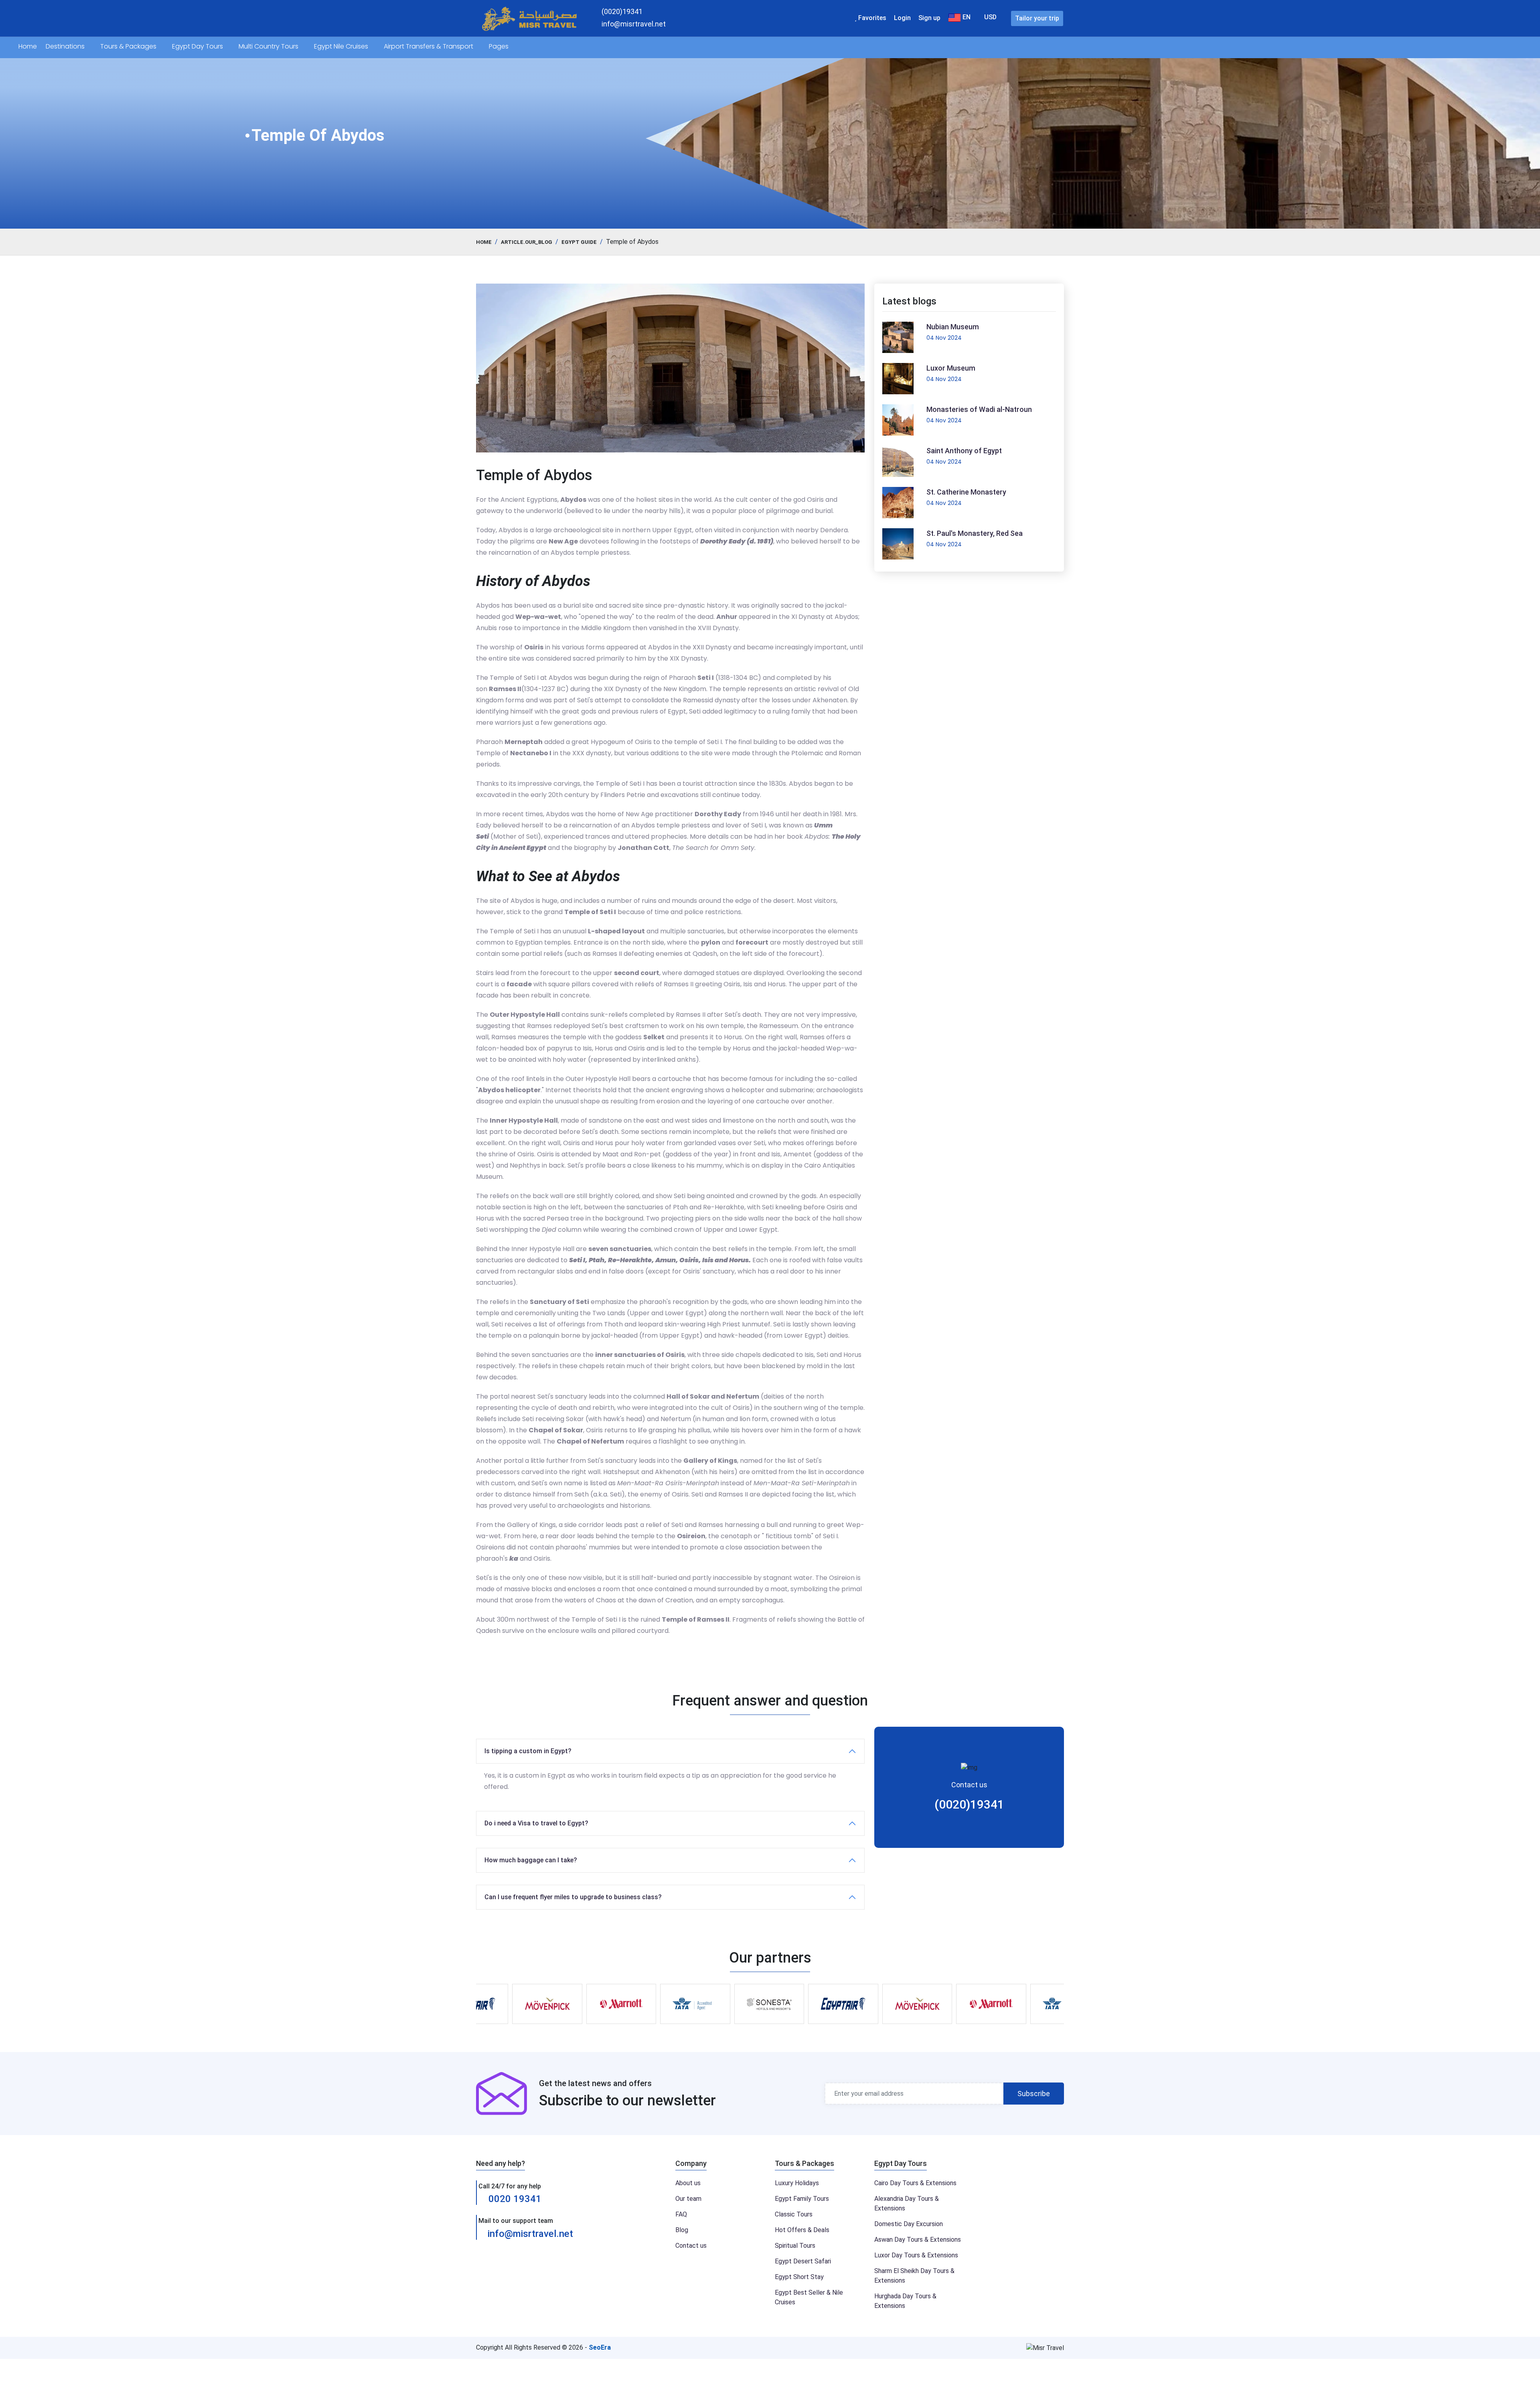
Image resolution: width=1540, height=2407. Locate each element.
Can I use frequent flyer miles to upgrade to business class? (573, 1897)
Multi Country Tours (269, 46)
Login (902, 18)
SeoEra (600, 2347)
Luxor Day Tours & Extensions (916, 2255)
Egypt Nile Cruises (342, 46)
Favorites (871, 18)
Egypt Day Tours (198, 46)
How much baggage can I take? (531, 1860)
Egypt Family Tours (802, 2199)
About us (688, 2183)
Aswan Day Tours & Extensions (918, 2240)
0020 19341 (514, 2199)
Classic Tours (794, 2214)
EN (966, 17)
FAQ (681, 2214)
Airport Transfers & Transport (429, 46)
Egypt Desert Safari (803, 2261)
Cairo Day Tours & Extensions (915, 2183)
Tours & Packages (129, 46)
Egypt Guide (579, 242)
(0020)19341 (969, 1804)
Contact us (691, 2246)
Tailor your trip (1037, 18)
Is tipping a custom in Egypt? (528, 1751)
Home (28, 46)
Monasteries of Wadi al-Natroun (979, 409)
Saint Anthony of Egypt (964, 451)
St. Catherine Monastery (966, 492)
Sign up (929, 18)
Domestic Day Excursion (909, 2224)
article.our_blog (527, 242)
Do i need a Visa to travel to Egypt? (536, 1823)
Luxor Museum (951, 368)
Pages (499, 46)
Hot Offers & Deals (802, 2230)
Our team (688, 2199)
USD (990, 17)
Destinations (66, 46)
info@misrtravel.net (530, 2234)
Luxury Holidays (797, 2183)
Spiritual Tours (795, 2246)
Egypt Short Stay (799, 2277)
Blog (682, 2230)
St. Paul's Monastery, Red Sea (975, 533)
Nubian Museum (953, 327)
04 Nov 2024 (944, 338)
